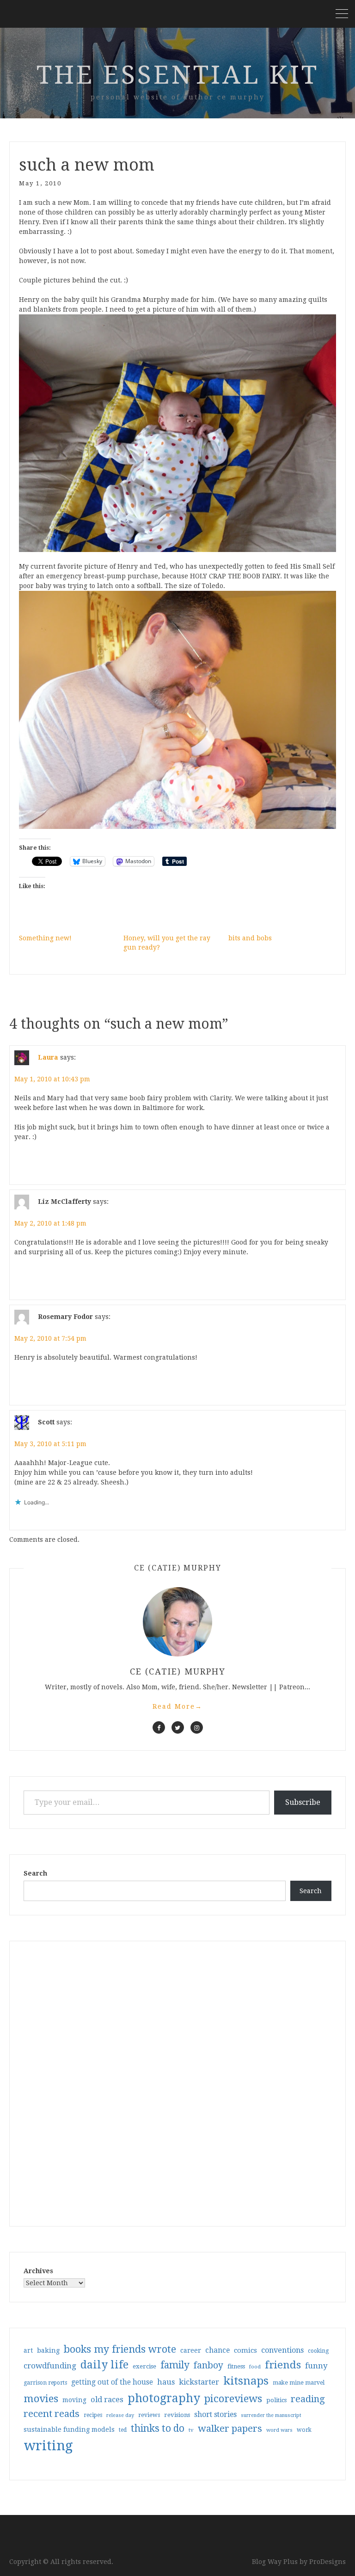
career (191, 2350)
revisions (177, 2415)
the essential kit (178, 75)
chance (217, 2350)
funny (316, 2366)
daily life (104, 2365)
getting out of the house (112, 2382)
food (255, 2367)
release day (120, 2415)
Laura (48, 1057)
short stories (215, 2414)
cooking (318, 2351)
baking (48, 2350)
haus (166, 2382)
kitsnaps (246, 2381)
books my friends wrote (120, 2349)
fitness (236, 2366)
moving (74, 2400)
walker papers (230, 2429)
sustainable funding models (69, 2429)
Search (35, 1873)
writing (48, 2446)
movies (41, 2398)
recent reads (52, 2414)
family (175, 2365)
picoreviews (233, 2398)
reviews (149, 2415)
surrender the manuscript (271, 2415)
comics (245, 2350)
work (304, 2430)
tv (191, 2430)
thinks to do (158, 2429)
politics (276, 2400)
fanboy (208, 2365)
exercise (144, 2366)
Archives (38, 2271)
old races (107, 2400)
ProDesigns (327, 2562)
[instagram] (197, 1727)
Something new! (45, 938)
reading (308, 2399)
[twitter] (178, 1727)
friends (283, 2365)
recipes (93, 2415)
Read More (177, 1706)
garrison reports (45, 2383)
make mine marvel (299, 2383)
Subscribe (303, 1802)
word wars (279, 2430)
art (28, 2350)
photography (164, 2398)
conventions (282, 2350)
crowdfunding (50, 2366)
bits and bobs (250, 938)
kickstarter (199, 2382)
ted (123, 2430)
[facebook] (159, 1727)
